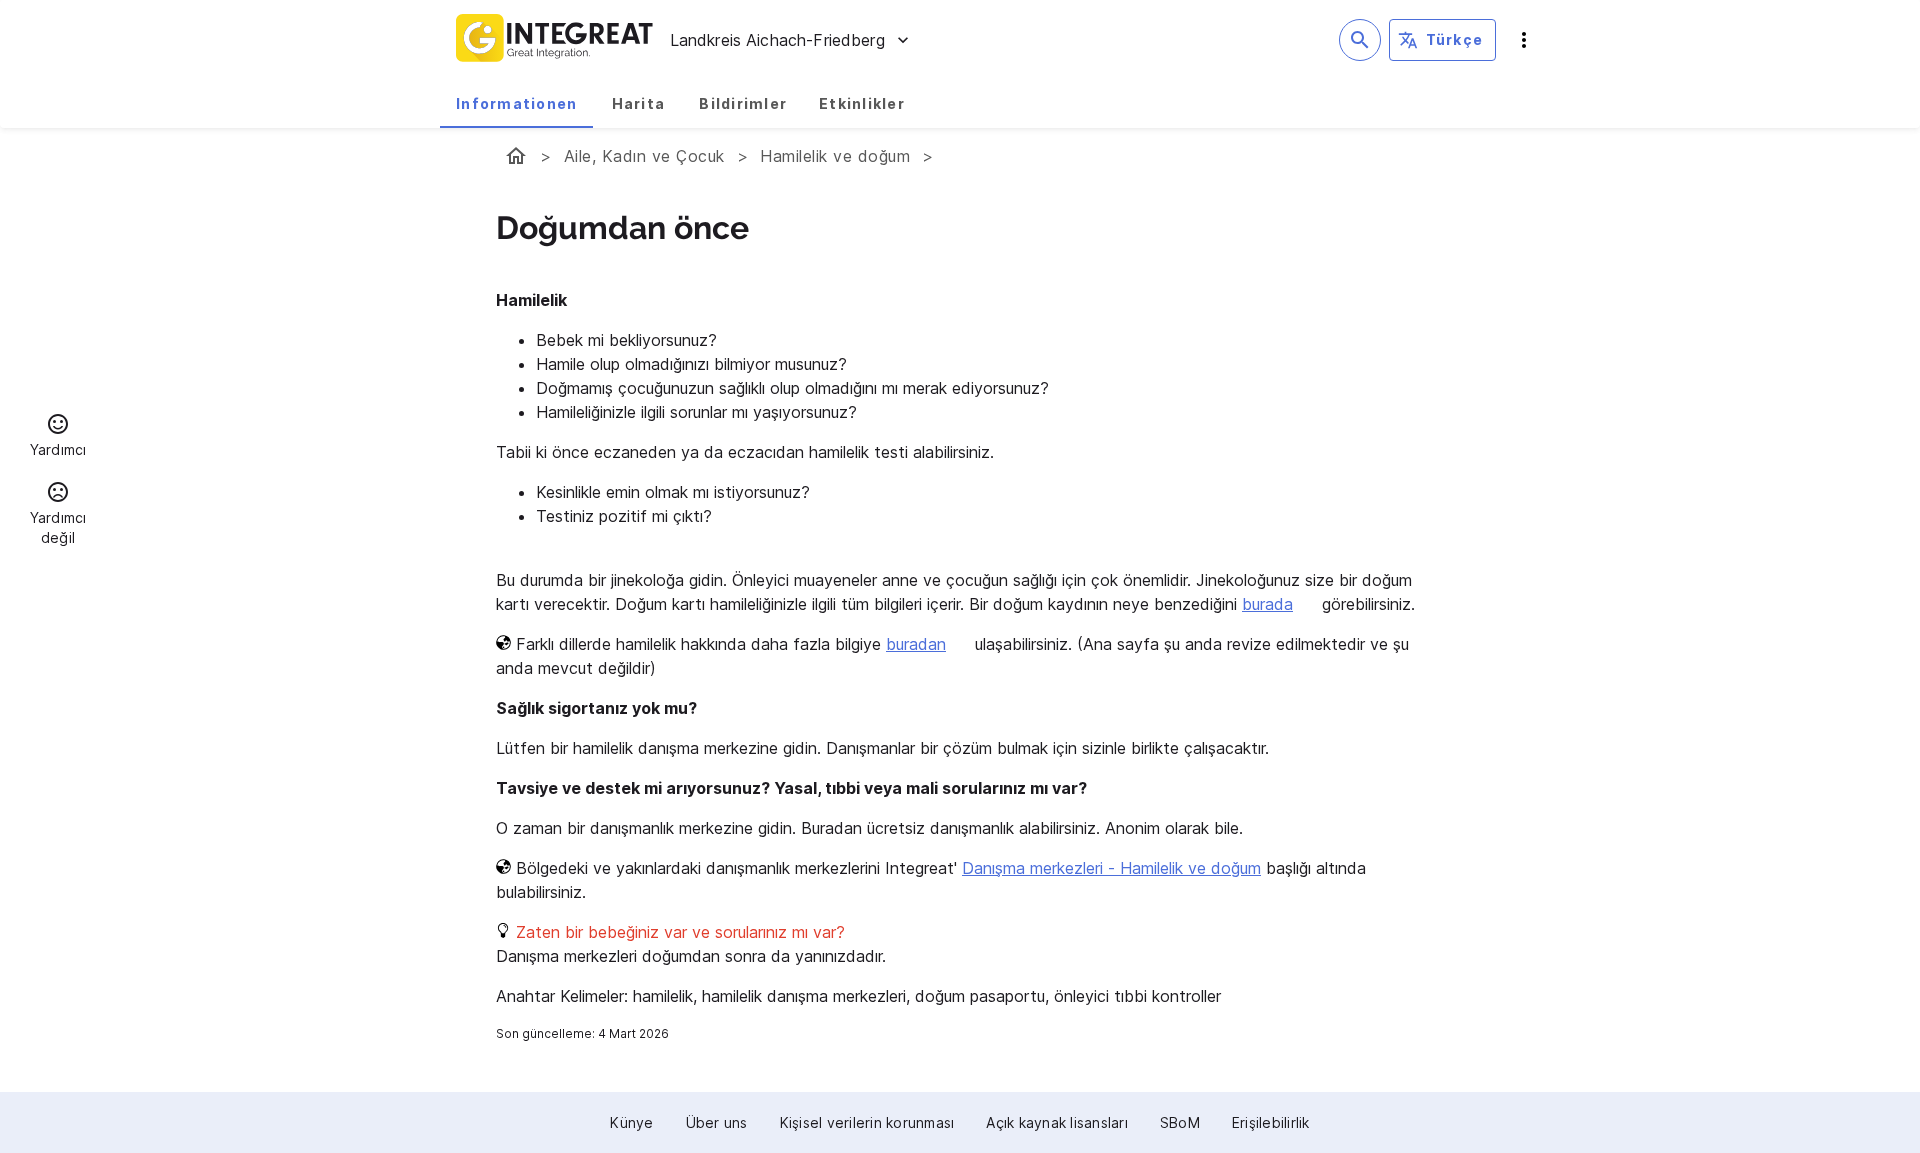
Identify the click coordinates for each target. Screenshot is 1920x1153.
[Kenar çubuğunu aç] (1524, 40)
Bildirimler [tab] (743, 103)
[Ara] (1360, 40)
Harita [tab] (639, 103)
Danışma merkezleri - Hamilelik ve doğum (1111, 868)
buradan (916, 644)
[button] (58, 438)
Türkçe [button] (1455, 39)
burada (1267, 604)
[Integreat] (555, 40)
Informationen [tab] (516, 103)
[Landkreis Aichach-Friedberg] (516, 156)
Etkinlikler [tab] (862, 103)
